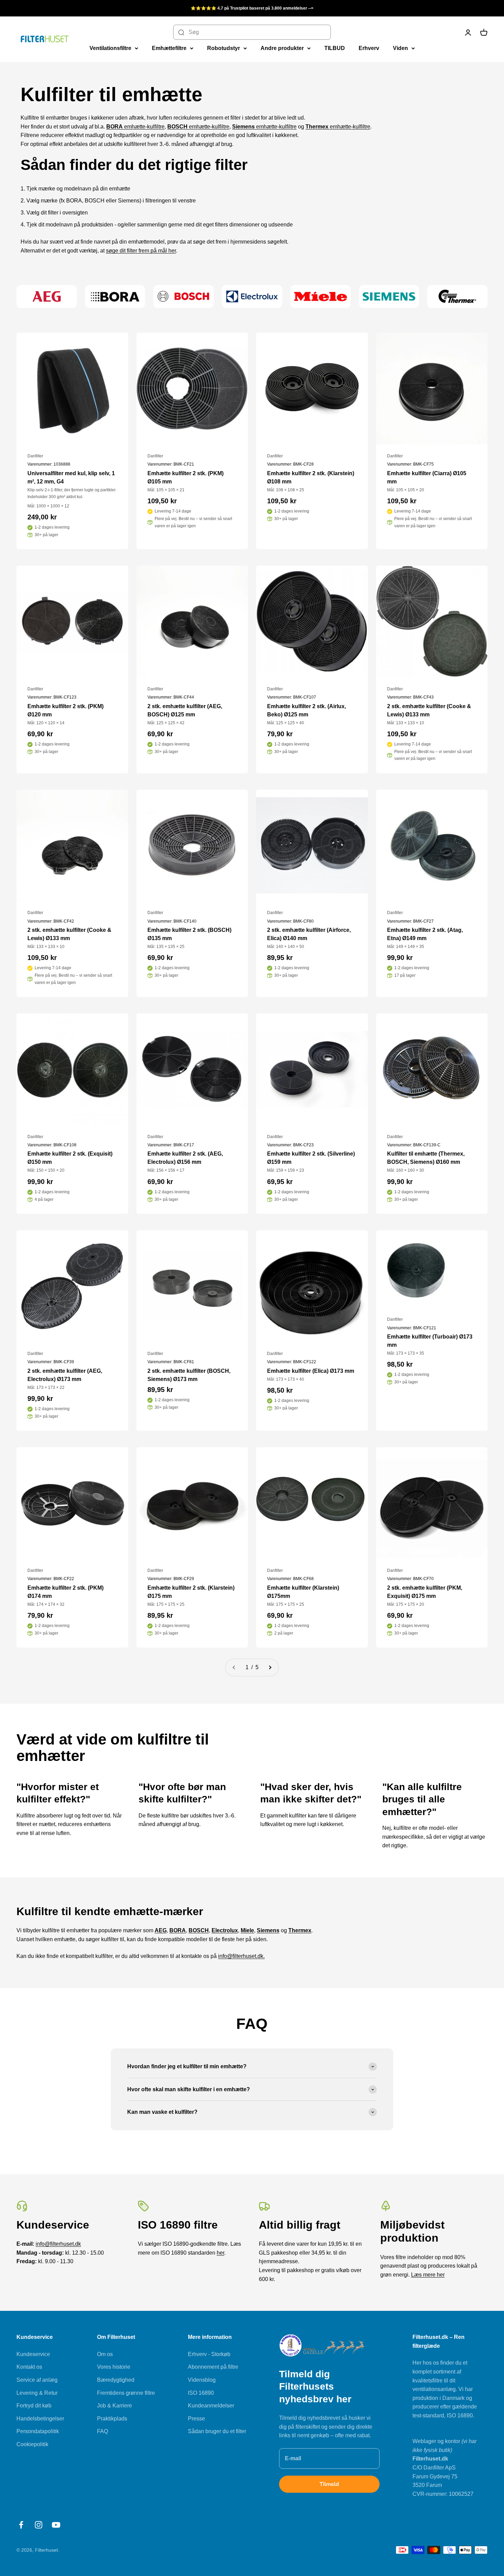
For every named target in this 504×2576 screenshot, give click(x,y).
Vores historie (114, 2367)
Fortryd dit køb (34, 2406)
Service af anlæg (37, 2380)
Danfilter (35, 456)
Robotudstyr (224, 48)
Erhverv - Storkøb (209, 2354)
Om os (105, 2354)
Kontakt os (29, 2367)
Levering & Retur (37, 2393)
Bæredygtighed (116, 2380)
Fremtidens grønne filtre (126, 2393)
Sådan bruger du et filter (217, 2431)
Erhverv (369, 48)
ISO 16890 (201, 2393)
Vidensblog (202, 2380)
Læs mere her (428, 2275)
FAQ (103, 2431)
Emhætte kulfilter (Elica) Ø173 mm (311, 1371)
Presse (196, 2419)
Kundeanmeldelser (211, 2406)
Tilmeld (329, 2484)
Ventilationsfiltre (110, 48)
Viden (400, 48)
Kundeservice (33, 2354)
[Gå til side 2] (270, 1667)
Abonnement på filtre (213, 2367)
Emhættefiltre (169, 48)
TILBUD (335, 48)
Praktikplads (112, 2419)
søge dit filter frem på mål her (141, 251)
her (220, 2253)
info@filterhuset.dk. (241, 1956)
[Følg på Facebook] (21, 2525)
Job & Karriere (115, 2406)
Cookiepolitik (32, 2444)
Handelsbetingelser (40, 2419)
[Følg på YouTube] (56, 2525)
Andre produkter (282, 48)
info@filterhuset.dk (58, 2244)
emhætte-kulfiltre (135, 127)
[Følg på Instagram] (39, 2525)
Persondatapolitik (38, 2431)
